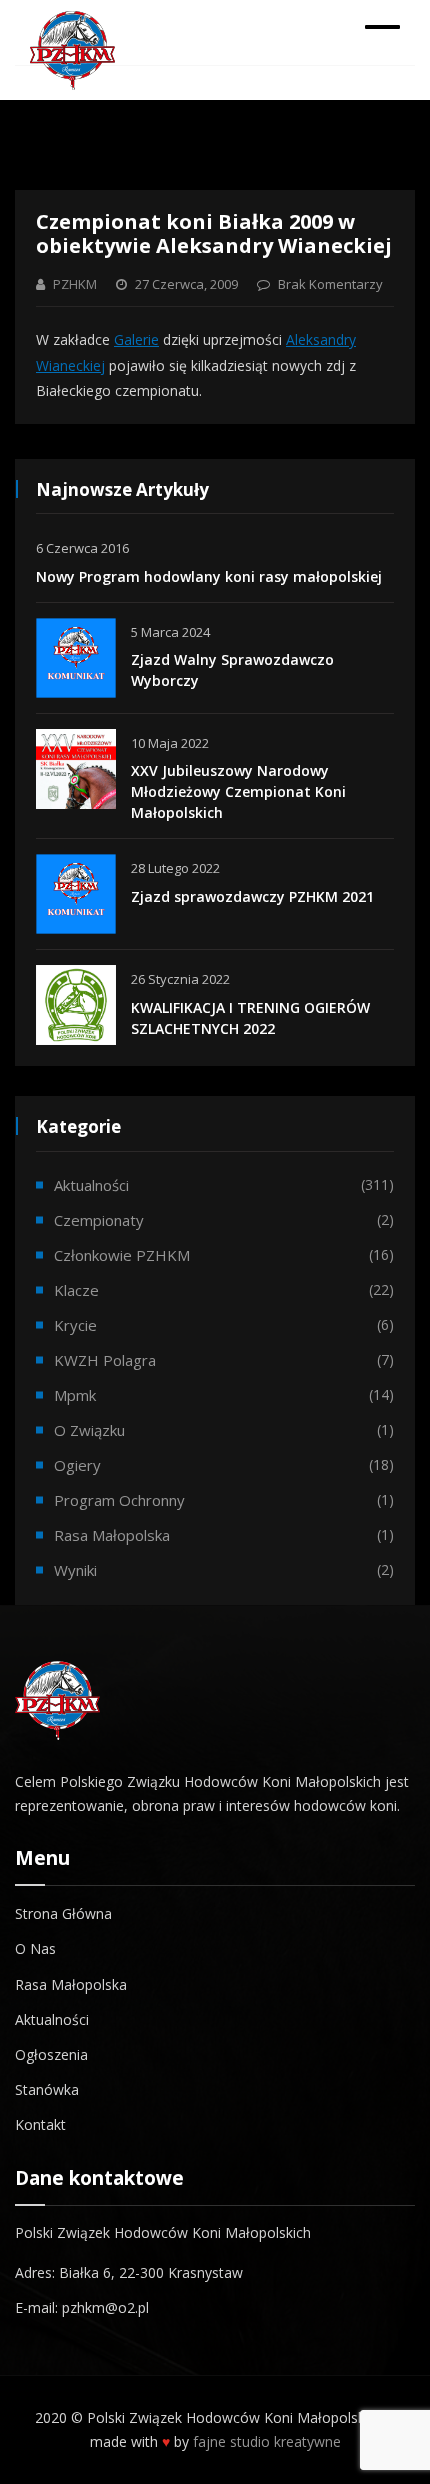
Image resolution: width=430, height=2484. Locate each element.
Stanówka (47, 2089)
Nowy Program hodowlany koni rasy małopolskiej (209, 576)
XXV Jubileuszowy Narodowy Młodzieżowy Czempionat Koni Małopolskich (238, 791)
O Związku (89, 1430)
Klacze (76, 1290)
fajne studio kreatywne (267, 2441)
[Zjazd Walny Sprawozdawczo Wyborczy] (76, 658)
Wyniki (75, 1570)
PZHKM (75, 284)
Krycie (75, 1325)
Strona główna (63, 1913)
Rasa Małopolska (71, 1984)
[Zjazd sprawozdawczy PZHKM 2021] (76, 894)
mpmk (75, 1395)
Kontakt (40, 2124)
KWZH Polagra (105, 1360)
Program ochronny (119, 1500)
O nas (35, 1948)
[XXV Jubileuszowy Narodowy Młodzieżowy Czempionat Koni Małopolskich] (76, 769)
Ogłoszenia (51, 2054)
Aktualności (91, 1185)
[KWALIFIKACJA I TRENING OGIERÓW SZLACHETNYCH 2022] (76, 1005)
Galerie (136, 339)
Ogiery (77, 1465)
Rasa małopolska (112, 1535)
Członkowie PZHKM (122, 1255)
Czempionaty (99, 1220)
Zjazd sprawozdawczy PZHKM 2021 (252, 896)
